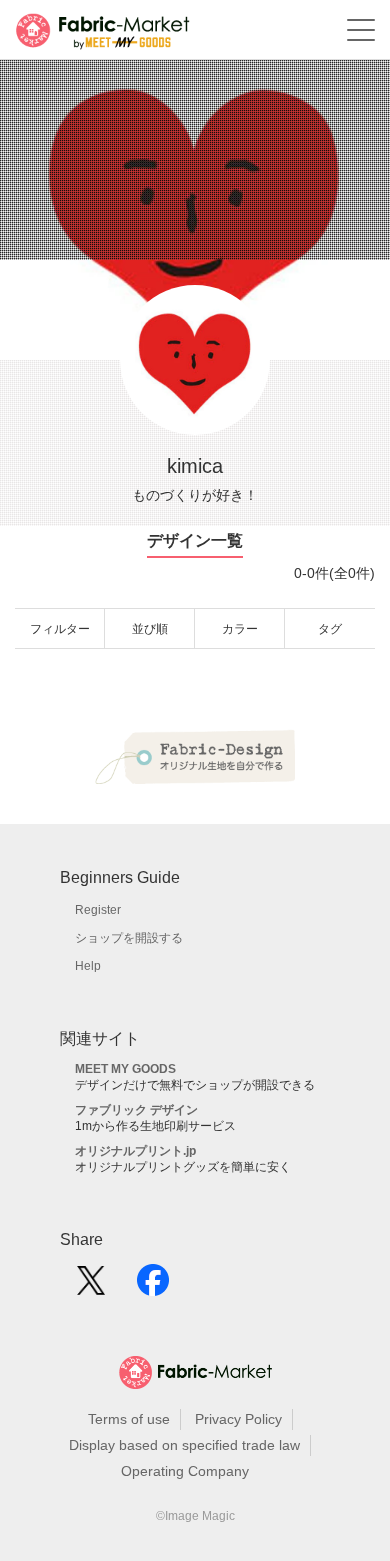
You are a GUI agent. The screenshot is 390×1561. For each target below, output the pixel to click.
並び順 (150, 629)
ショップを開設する (129, 938)
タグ (330, 629)
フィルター (60, 629)
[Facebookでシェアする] (153, 1287)
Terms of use (129, 1419)
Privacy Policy (238, 1419)
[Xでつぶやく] (91, 1287)
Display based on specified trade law (184, 1445)
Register (98, 910)
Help (88, 966)
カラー (240, 629)
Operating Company (185, 1471)
